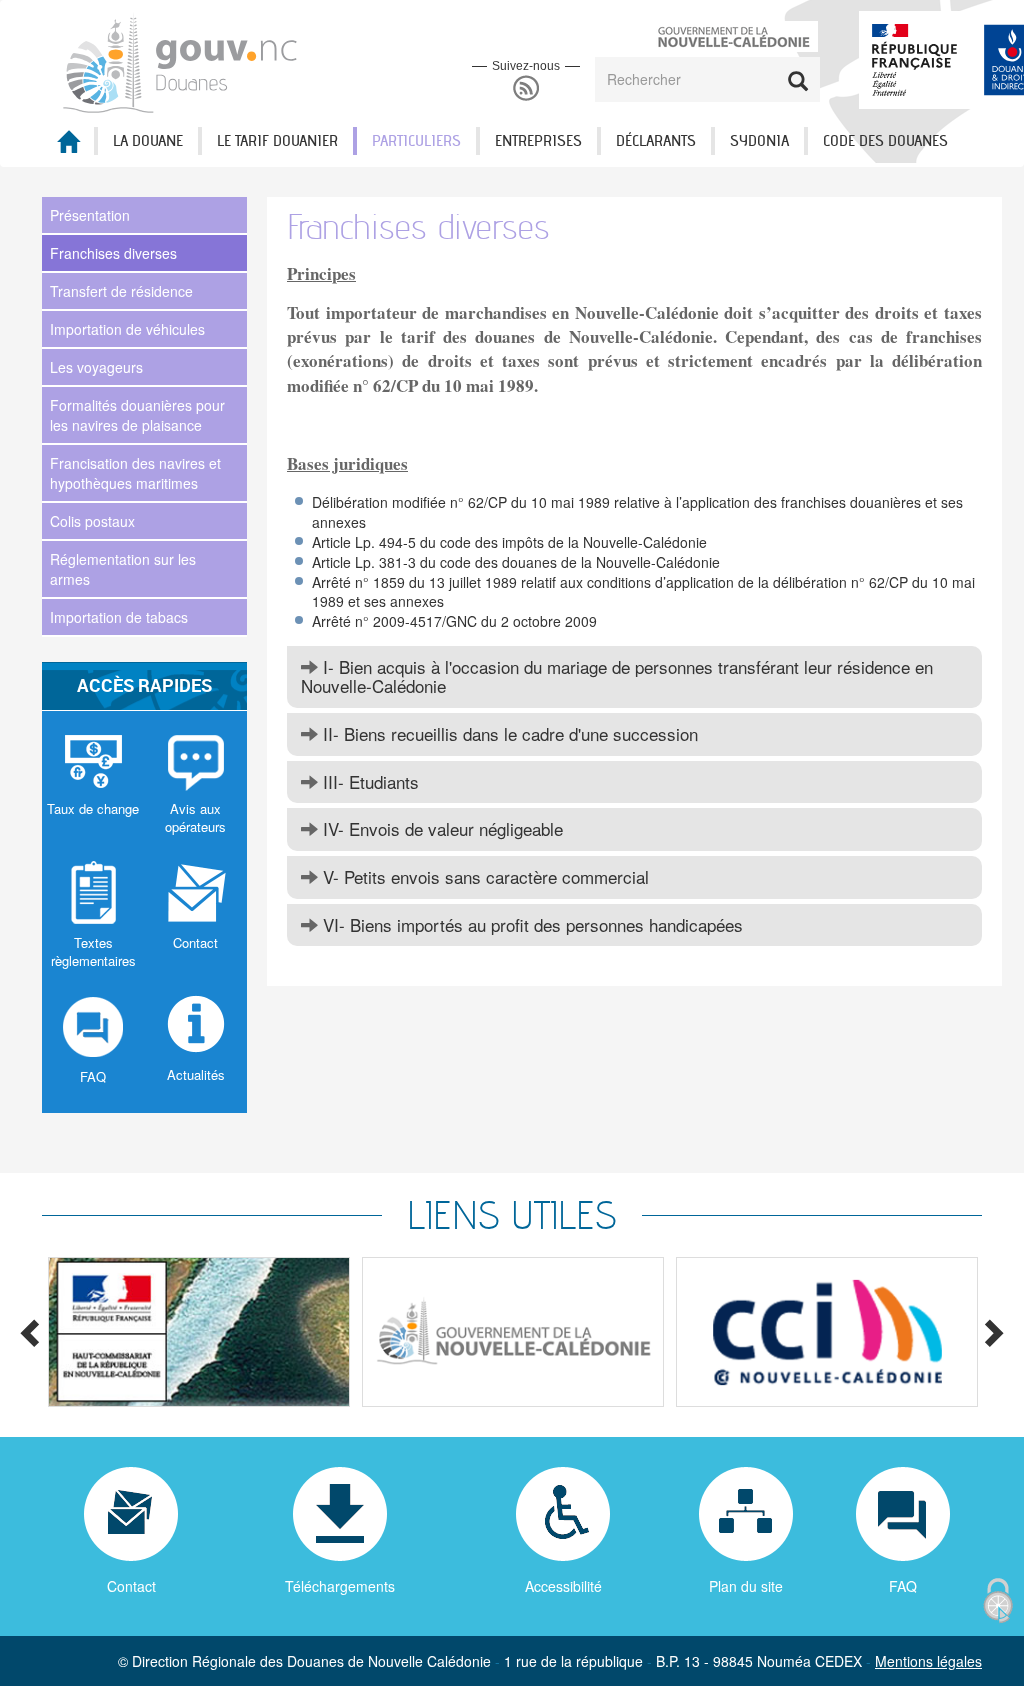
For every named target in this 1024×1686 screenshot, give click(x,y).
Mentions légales (928, 1661)
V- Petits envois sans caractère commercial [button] (483, 876)
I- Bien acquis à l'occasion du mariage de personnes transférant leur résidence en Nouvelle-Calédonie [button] (617, 676)
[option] (199, 1332)
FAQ (903, 1586)
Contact (131, 1586)
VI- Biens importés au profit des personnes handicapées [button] (530, 924)
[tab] (634, 676)
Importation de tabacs (119, 617)
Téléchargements (340, 1586)
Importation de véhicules (127, 329)
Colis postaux (92, 521)
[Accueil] (181, 61)
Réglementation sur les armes (123, 569)
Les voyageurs (96, 367)
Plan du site (746, 1586)
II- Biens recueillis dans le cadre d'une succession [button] (508, 733)
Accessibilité (563, 1586)
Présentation (90, 215)
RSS (526, 88)
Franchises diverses (113, 253)
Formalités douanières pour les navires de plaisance (137, 415)
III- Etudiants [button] (368, 781)
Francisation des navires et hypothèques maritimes (135, 473)
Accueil (68, 147)
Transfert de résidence (121, 291)
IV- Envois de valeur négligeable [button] (440, 828)
